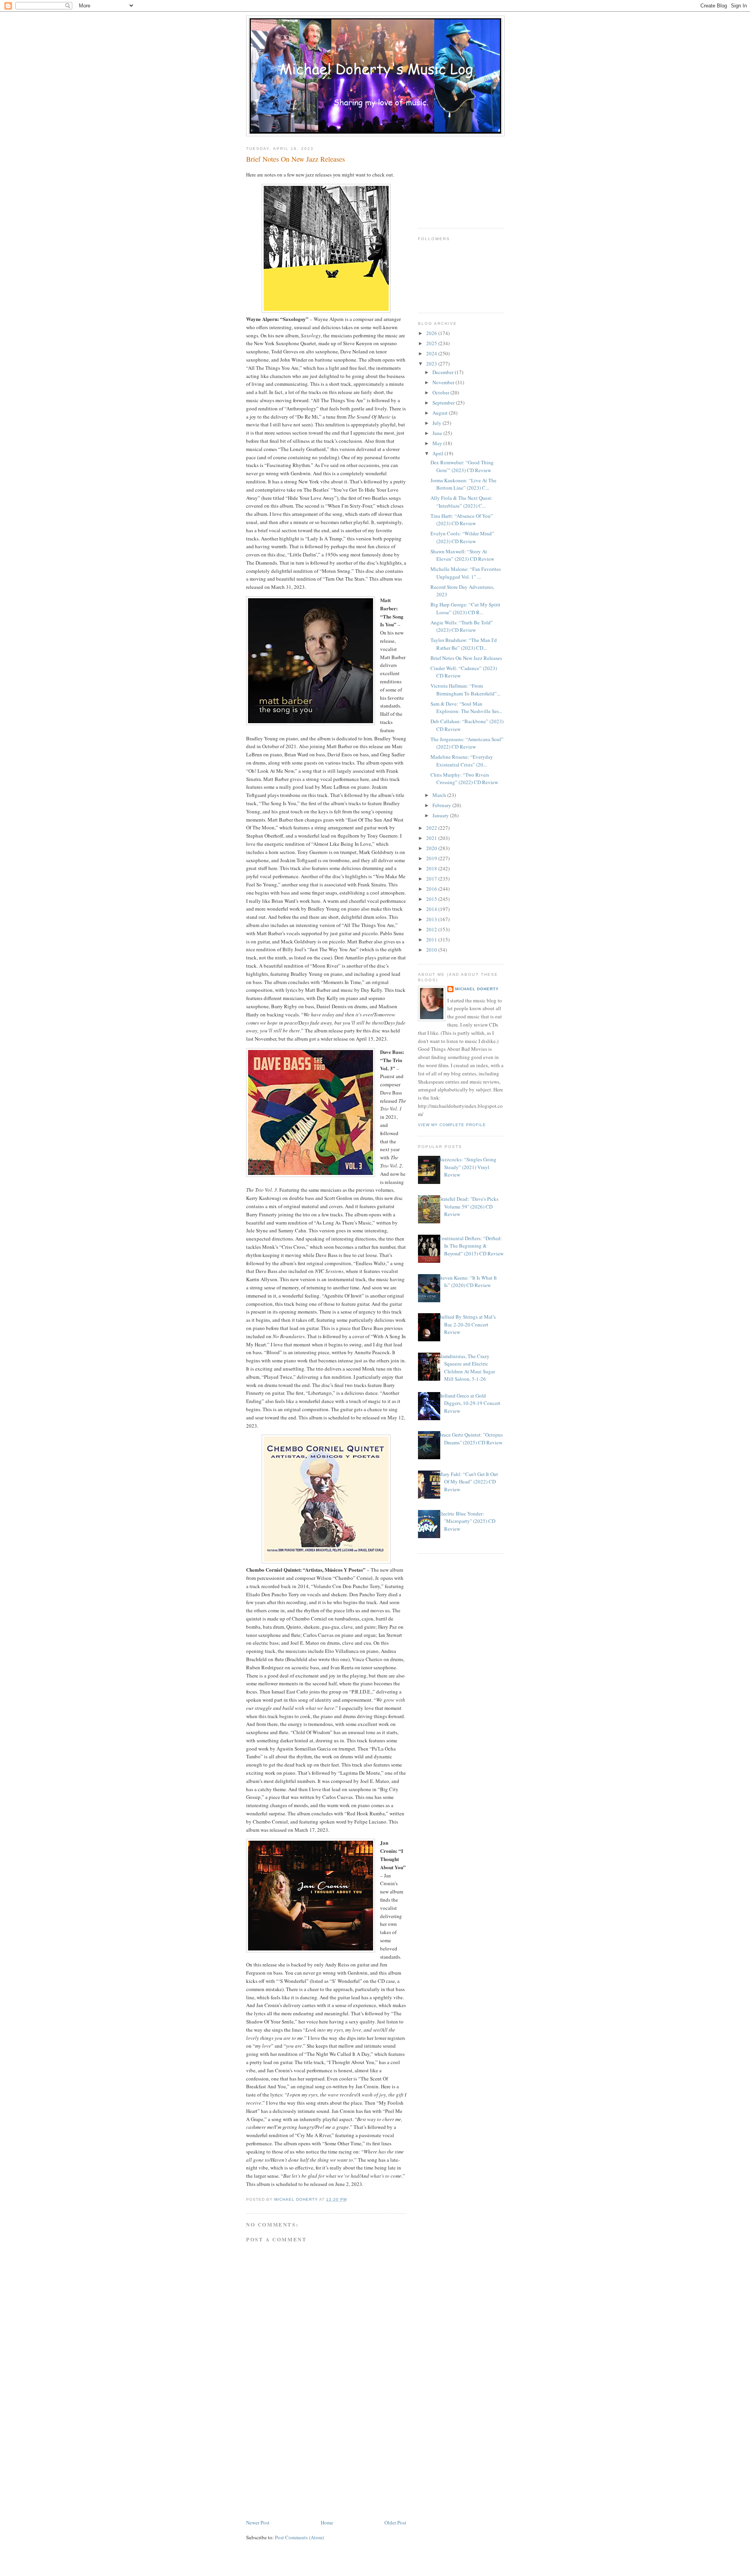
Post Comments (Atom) (299, 2537)
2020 (432, 848)
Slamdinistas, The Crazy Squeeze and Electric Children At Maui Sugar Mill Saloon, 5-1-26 (467, 1368)
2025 (432, 343)
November (444, 382)
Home (327, 2523)
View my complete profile (452, 1125)
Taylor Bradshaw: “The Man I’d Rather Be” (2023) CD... (464, 644)
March (440, 795)
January (441, 815)
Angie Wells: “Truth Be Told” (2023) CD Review (462, 626)
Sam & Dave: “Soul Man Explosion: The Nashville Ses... (466, 708)
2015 (432, 899)
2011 (432, 939)
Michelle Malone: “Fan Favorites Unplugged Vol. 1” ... (466, 573)
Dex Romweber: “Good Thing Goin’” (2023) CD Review (462, 466)
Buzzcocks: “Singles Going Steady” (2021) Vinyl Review (467, 1167)
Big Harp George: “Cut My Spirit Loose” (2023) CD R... (465, 608)
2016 (432, 889)
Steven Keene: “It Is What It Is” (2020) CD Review (468, 1282)
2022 (432, 828)
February (442, 805)
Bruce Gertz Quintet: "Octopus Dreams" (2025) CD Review (471, 1439)
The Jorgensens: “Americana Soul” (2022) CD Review (467, 743)
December (444, 372)
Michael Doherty (477, 989)
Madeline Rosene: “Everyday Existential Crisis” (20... (462, 761)
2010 (432, 950)
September (444, 403)
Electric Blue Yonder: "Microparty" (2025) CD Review (467, 1521)
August (441, 413)
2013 (432, 919)
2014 (432, 909)
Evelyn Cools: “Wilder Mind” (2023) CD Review (462, 537)
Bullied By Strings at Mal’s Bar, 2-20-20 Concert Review (467, 1324)
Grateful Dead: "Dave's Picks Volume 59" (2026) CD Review (468, 1206)
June (438, 433)
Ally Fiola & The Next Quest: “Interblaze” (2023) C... (462, 502)
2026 (432, 333)
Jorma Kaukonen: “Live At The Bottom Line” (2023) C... (463, 484)
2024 (432, 353)
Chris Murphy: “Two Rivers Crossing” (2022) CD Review (464, 779)
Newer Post (258, 2523)
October (441, 392)
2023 (432, 364)
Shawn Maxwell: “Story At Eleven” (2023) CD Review (462, 555)
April (438, 453)
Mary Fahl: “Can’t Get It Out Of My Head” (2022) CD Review (468, 1482)
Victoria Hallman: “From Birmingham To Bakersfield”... (465, 690)
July (437, 423)
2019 (432, 858)
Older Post (395, 2523)
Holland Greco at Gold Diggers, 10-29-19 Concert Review (469, 1403)
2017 (432, 879)
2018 (432, 868)
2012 (432, 929)
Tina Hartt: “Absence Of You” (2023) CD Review (462, 520)
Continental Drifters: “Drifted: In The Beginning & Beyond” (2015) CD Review (471, 1246)
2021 (432, 838)
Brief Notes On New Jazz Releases (466, 658)
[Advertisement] (305, 2464)
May (438, 443)
